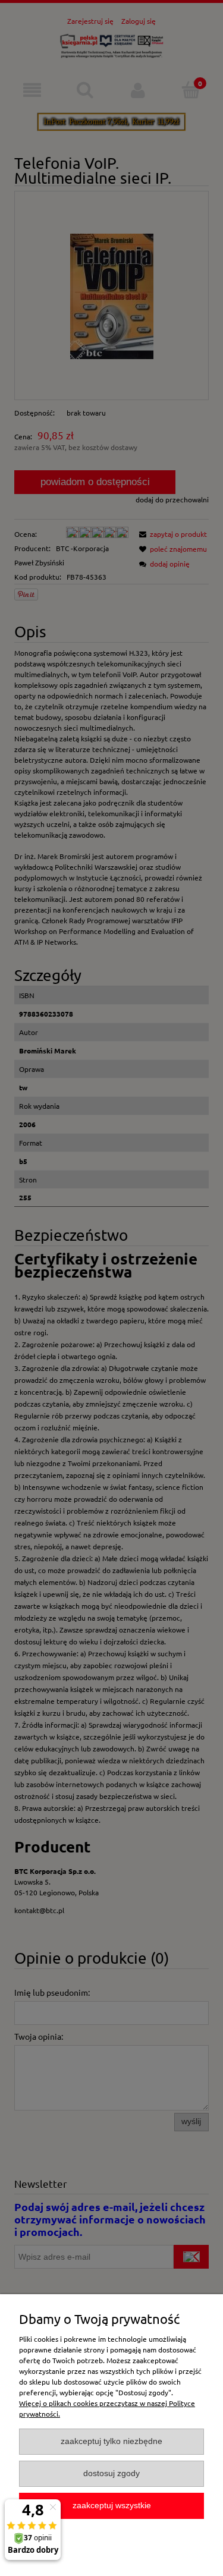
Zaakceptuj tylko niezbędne (111, 2441)
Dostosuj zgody (111, 2473)
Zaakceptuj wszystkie (112, 2506)
